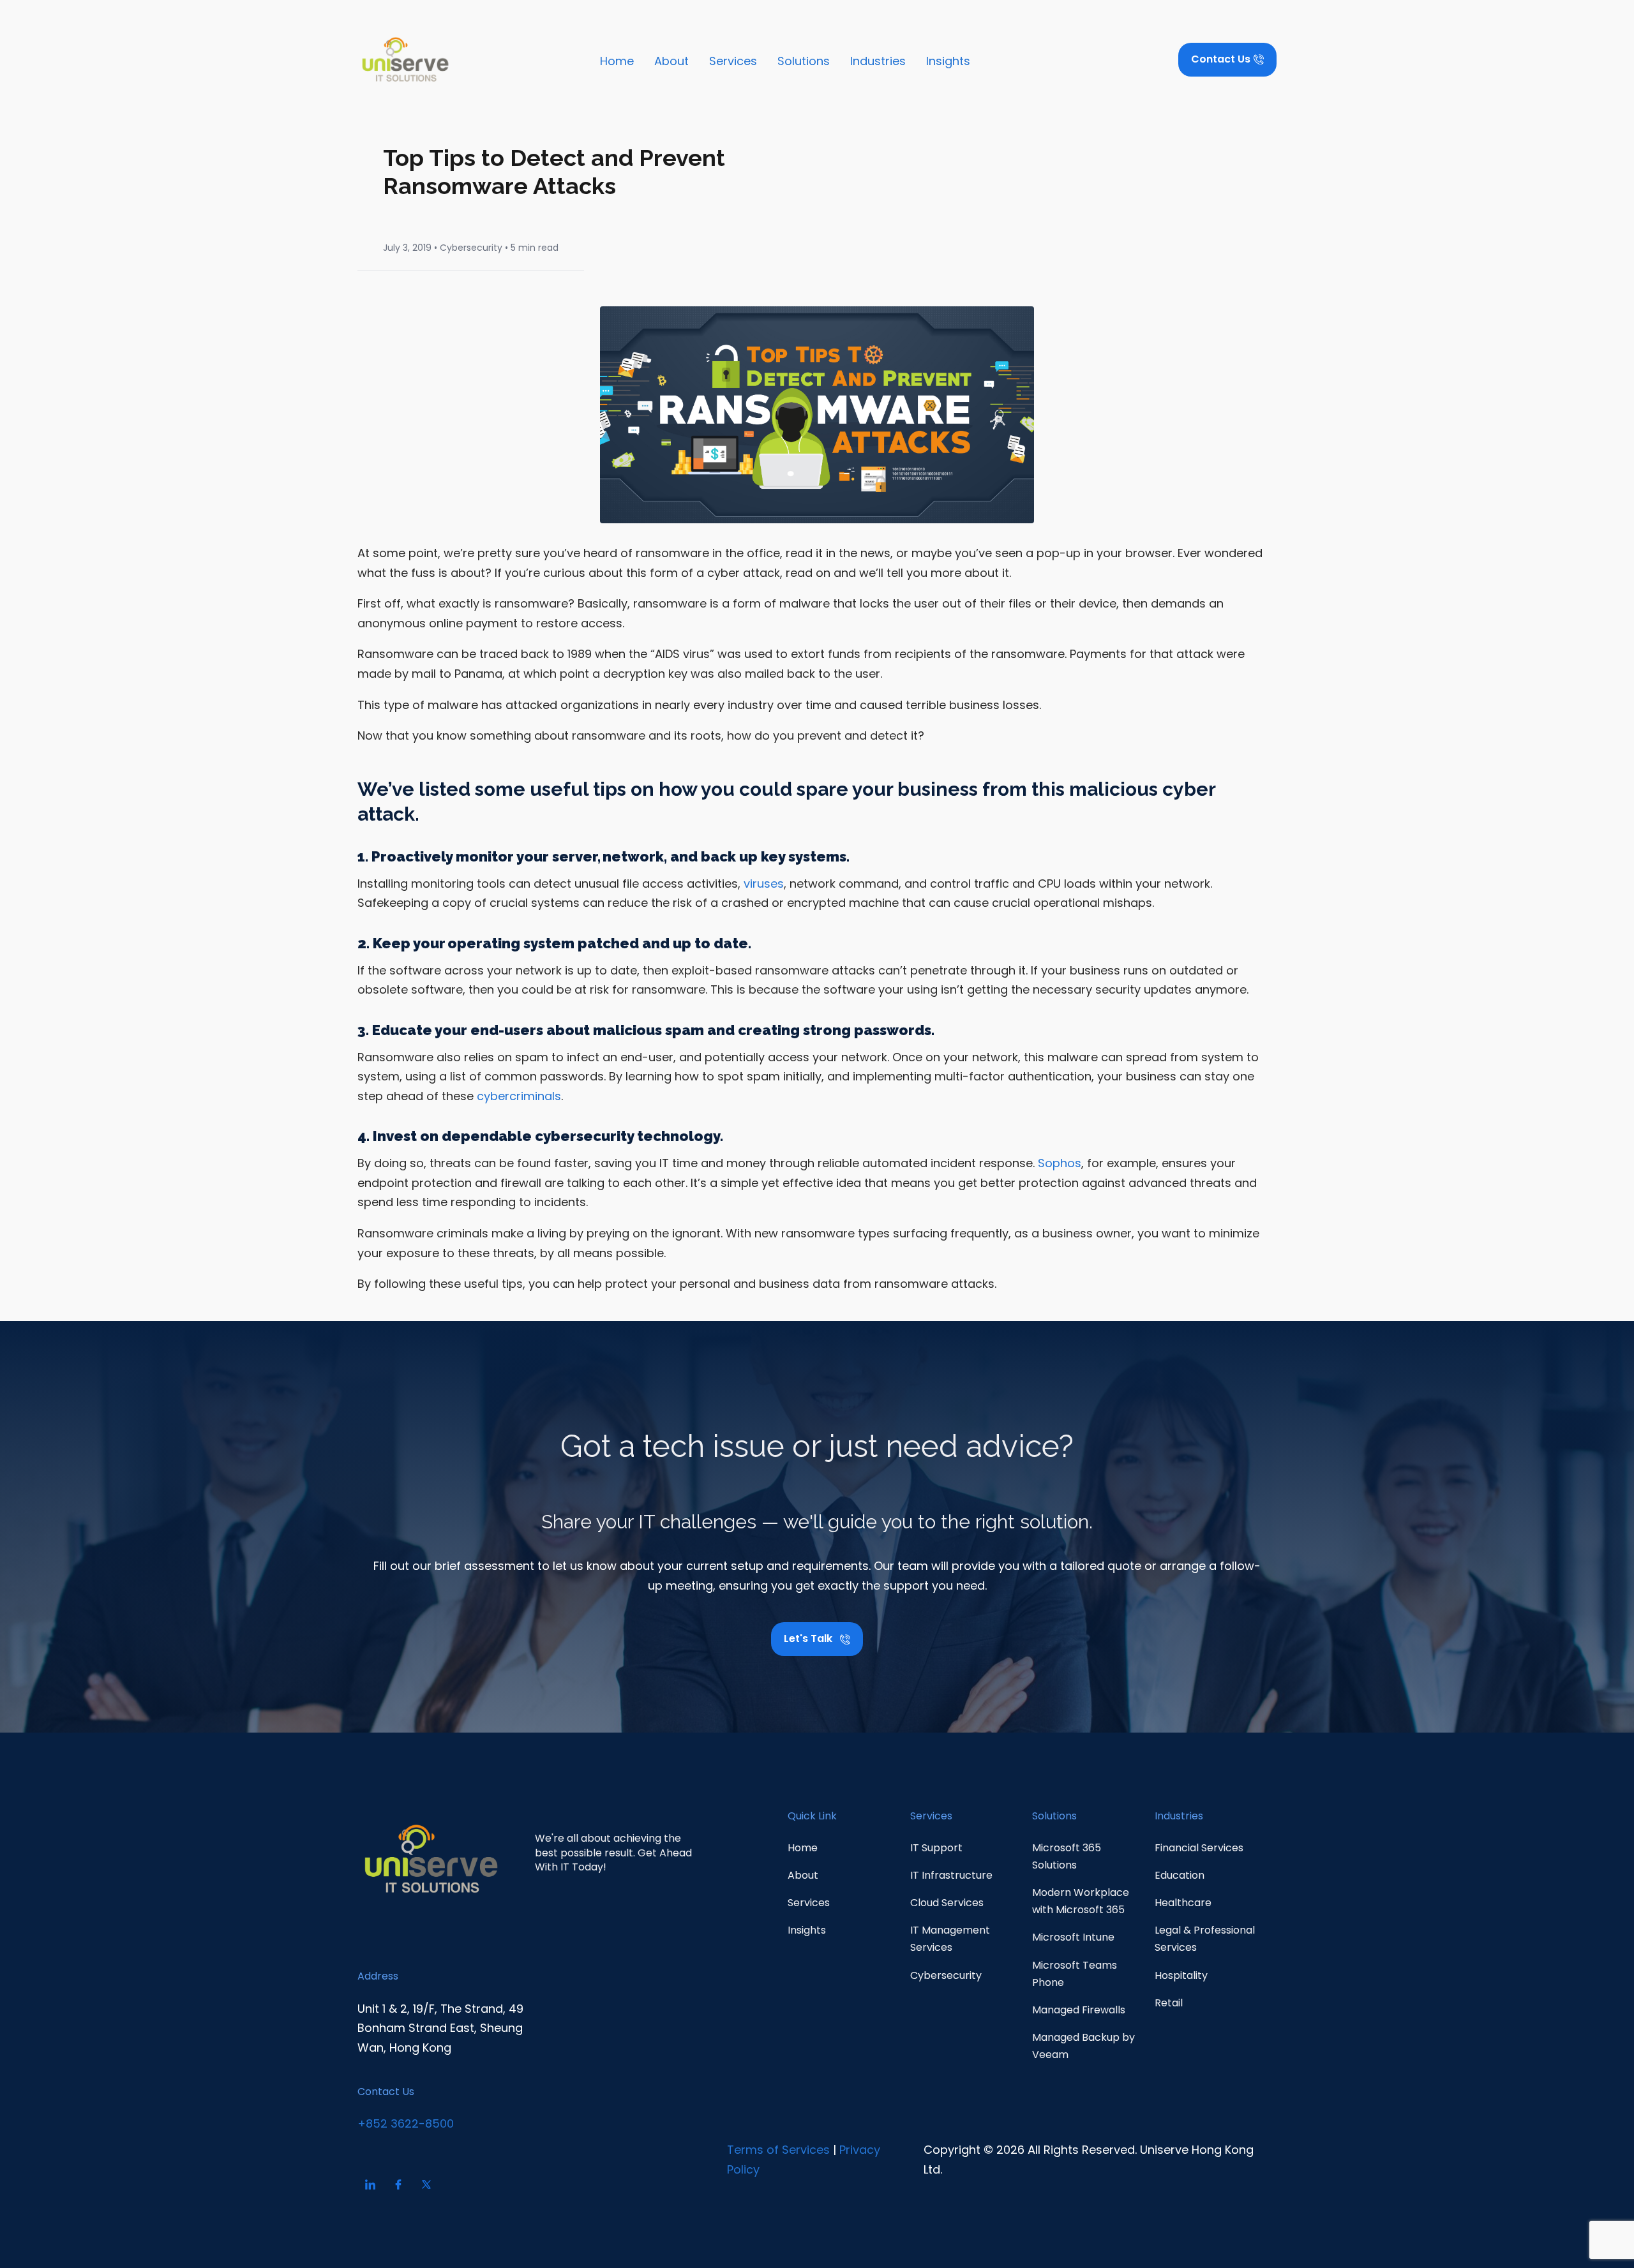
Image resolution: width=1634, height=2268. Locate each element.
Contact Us (386, 2092)
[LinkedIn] (370, 2184)
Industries (878, 61)
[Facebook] (398, 2184)
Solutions (804, 61)
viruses (764, 884)
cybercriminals (519, 1096)
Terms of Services (778, 2150)
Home (617, 61)
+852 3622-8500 (406, 2123)
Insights (948, 61)
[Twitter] (426, 2184)
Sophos (1060, 1163)
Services (733, 61)
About (671, 61)
